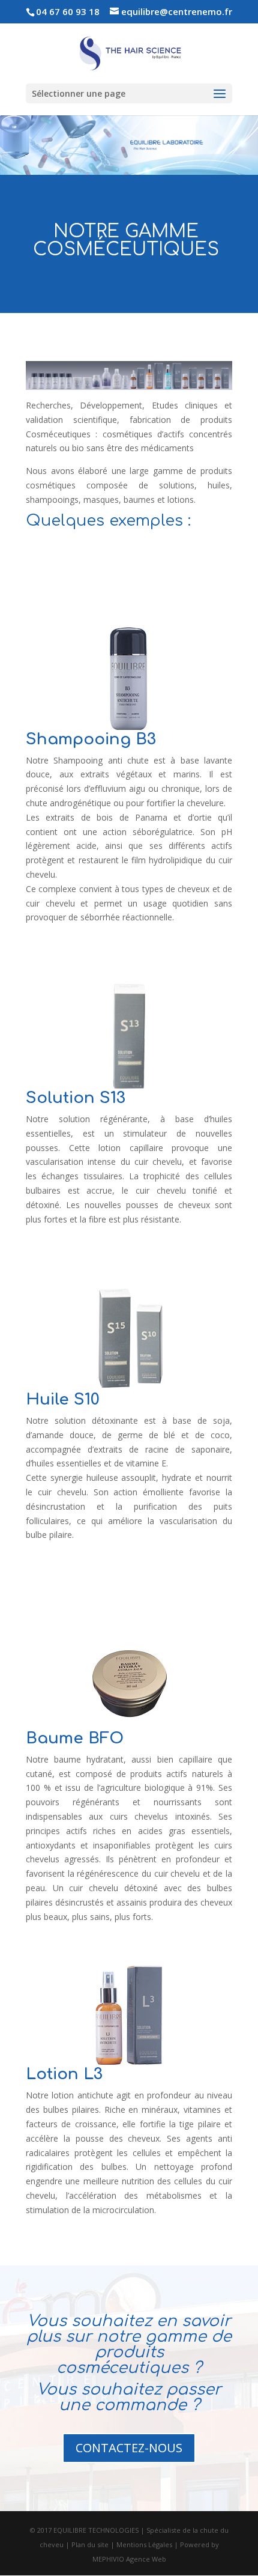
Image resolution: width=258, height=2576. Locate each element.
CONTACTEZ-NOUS (129, 2448)
